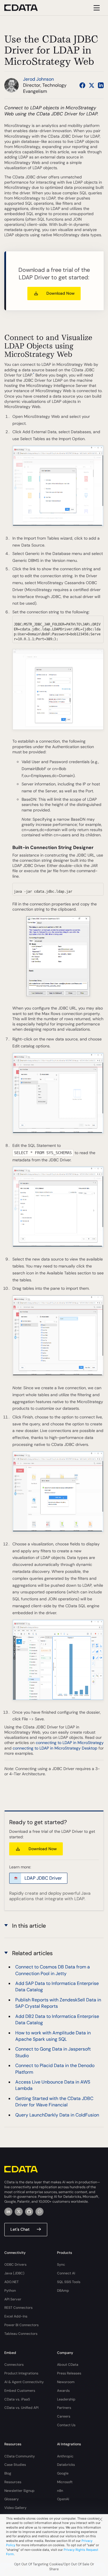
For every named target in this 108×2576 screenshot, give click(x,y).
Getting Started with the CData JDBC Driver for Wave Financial (54, 2102)
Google (63, 2473)
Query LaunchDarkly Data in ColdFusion (57, 2115)
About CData (68, 2365)
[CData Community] (39, 2212)
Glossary (12, 2499)
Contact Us (66, 2425)
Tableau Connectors (21, 2334)
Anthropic (65, 2456)
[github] (29, 2212)
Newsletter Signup (19, 2491)
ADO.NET (12, 2282)
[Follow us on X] (92, 85)
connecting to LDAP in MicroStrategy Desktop (55, 1748)
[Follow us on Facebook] (82, 85)
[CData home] (25, 8)
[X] (19, 2212)
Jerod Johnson (38, 79)
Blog (8, 2473)
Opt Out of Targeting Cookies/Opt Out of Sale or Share (54, 2567)
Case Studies (15, 2465)
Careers (64, 2416)
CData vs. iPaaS (17, 2399)
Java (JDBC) (14, 2273)
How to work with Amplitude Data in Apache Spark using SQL (53, 2036)
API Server (13, 2299)
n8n (60, 2491)
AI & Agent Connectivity (24, 2382)
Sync (61, 2265)
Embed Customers (20, 2391)
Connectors (14, 2365)
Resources (13, 2482)
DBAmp (63, 2291)
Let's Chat (20, 2229)
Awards (63, 2391)
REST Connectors (18, 2308)
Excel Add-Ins (16, 2316)
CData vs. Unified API (21, 2408)
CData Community (20, 2456)
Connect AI (66, 2273)
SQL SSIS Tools (69, 2282)
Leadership (66, 2399)
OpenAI (63, 2499)
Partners (64, 2408)
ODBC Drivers (15, 2265)
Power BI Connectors (21, 2325)
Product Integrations (21, 2373)
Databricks (66, 2465)
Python (10, 2291)
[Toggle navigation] (96, 8)
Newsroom (66, 2382)
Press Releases (69, 2373)
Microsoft (65, 2482)
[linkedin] (8, 2212)
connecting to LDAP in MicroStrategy (70, 1743)
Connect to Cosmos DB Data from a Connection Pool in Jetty (53, 1970)
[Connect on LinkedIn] (101, 85)
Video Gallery (15, 2508)
